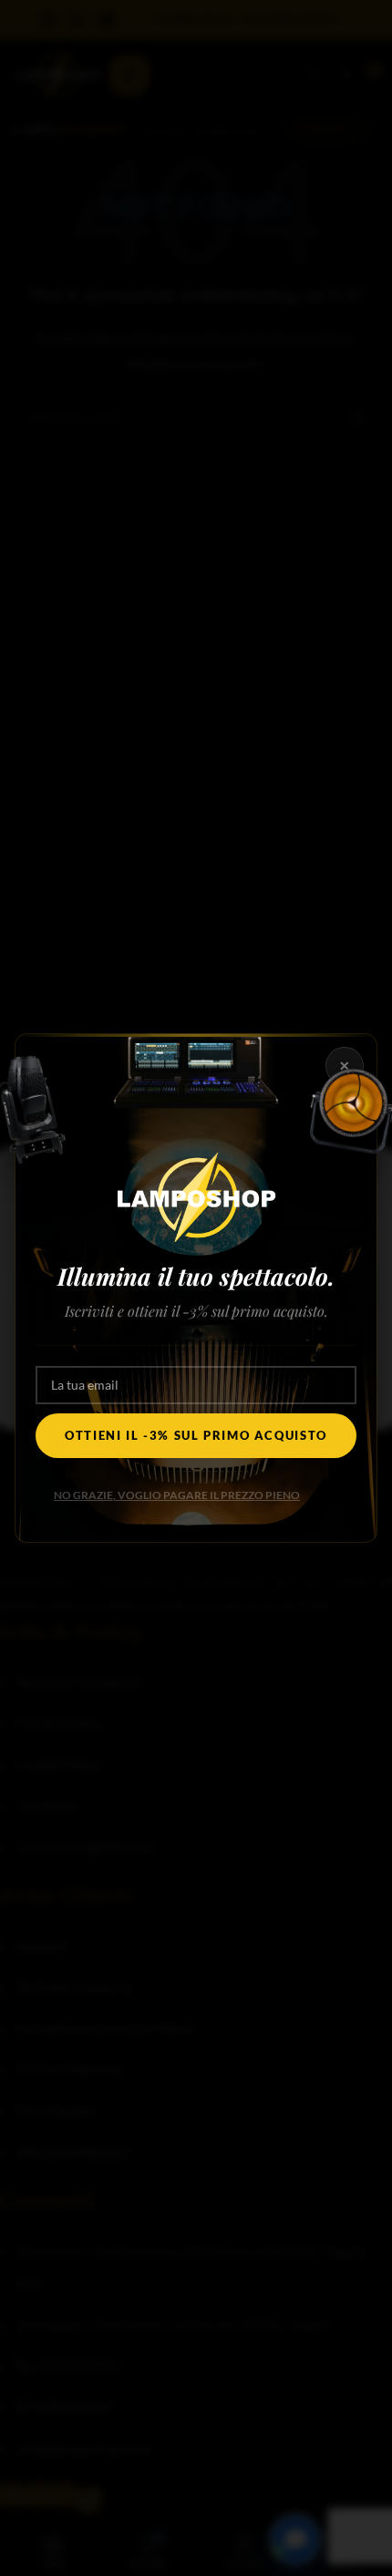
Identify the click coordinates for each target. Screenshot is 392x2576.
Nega (196, 1336)
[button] (365, 1174)
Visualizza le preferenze (196, 1386)
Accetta (196, 1286)
